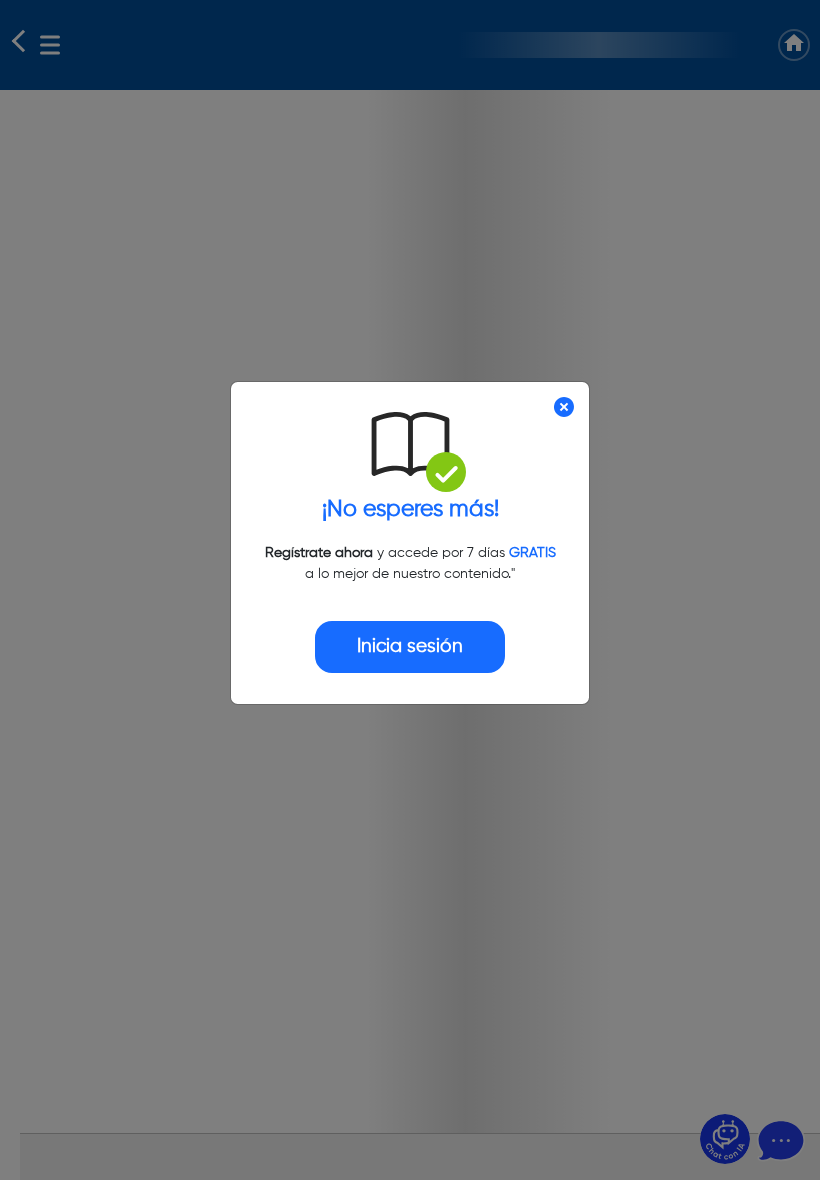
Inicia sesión (410, 646)
